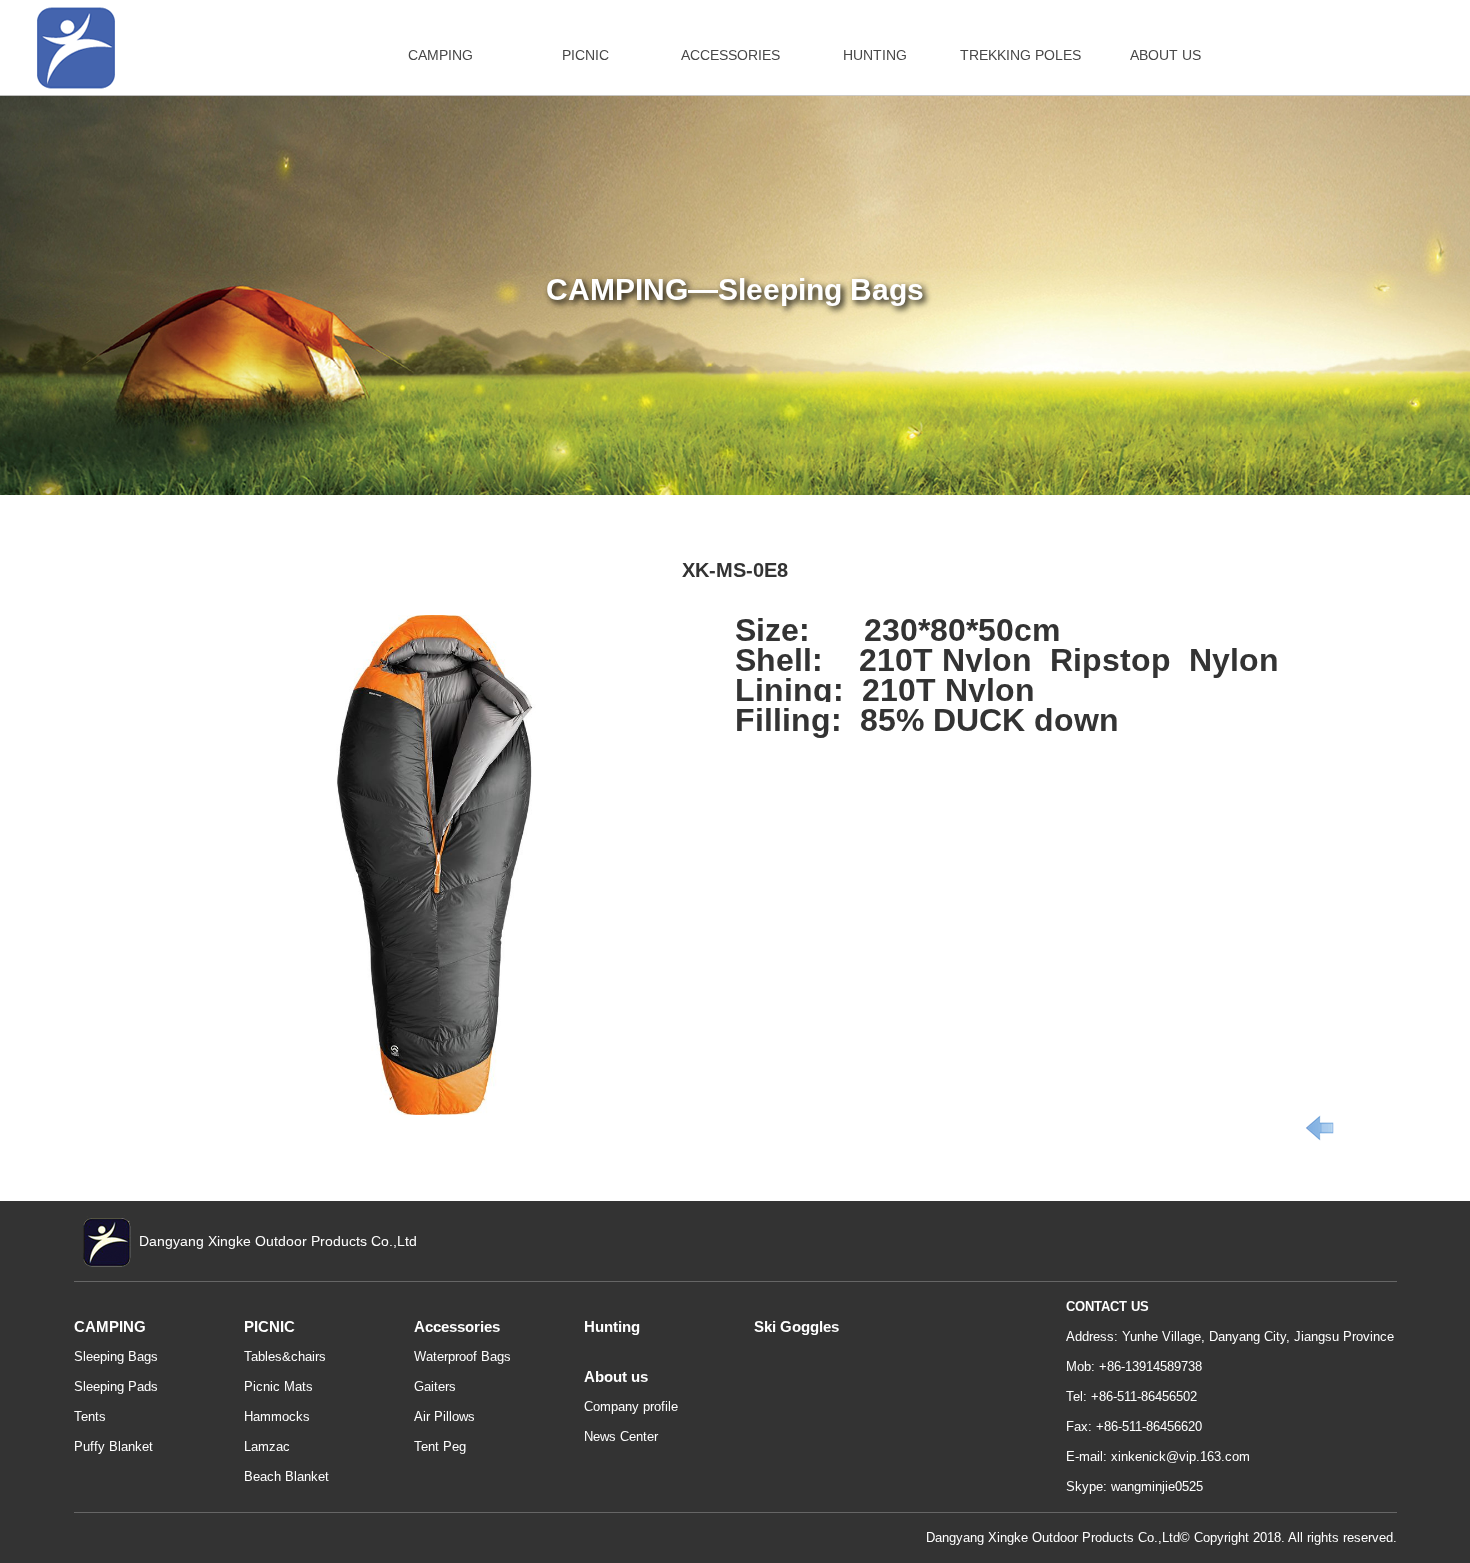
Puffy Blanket (113, 1446)
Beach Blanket (286, 1476)
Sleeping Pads (116, 1386)
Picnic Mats (278, 1386)
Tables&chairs (285, 1356)
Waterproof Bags (462, 1356)
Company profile (631, 1406)
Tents (90, 1416)
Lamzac (267, 1446)
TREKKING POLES (1020, 55)
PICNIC (585, 55)
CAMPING (440, 55)
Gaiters (435, 1386)
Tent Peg (440, 1446)
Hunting (612, 1326)
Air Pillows (444, 1416)
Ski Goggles (796, 1326)
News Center (621, 1436)
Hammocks (277, 1416)
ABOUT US (1165, 55)
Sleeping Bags (116, 1356)
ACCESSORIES (730, 55)
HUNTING (875, 55)
